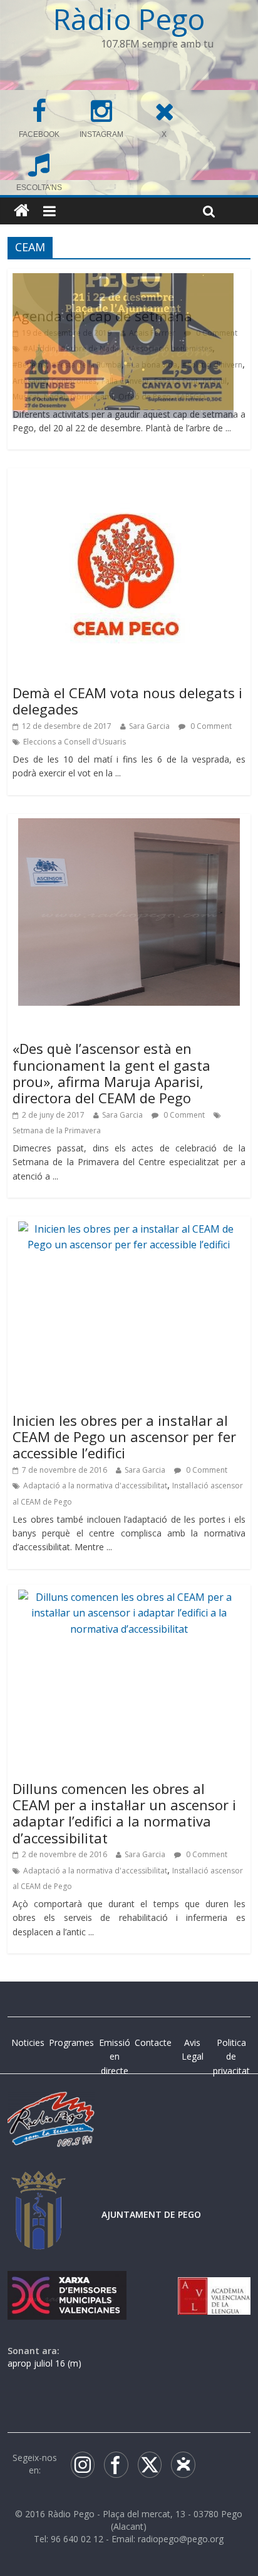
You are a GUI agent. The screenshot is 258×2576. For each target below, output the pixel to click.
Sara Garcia (149, 726)
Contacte (153, 2042)
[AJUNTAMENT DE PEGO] (39, 2183)
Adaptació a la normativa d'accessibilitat (95, 1486)
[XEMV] (67, 2283)
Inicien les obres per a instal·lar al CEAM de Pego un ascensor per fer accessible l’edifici (124, 1437)
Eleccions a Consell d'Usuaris (75, 742)
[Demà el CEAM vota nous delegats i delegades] (129, 481)
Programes (71, 2042)
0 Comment (210, 726)
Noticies (28, 2042)
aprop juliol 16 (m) (44, 2363)
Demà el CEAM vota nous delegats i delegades (127, 701)
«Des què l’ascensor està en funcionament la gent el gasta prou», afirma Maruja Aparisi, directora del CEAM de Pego (111, 1073)
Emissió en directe (115, 2057)
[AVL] (214, 2283)
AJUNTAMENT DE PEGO (151, 2214)
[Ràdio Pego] (22, 211)
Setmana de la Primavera (57, 1130)
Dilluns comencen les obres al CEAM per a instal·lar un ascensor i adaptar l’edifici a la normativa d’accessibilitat (124, 1813)
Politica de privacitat (231, 2057)
